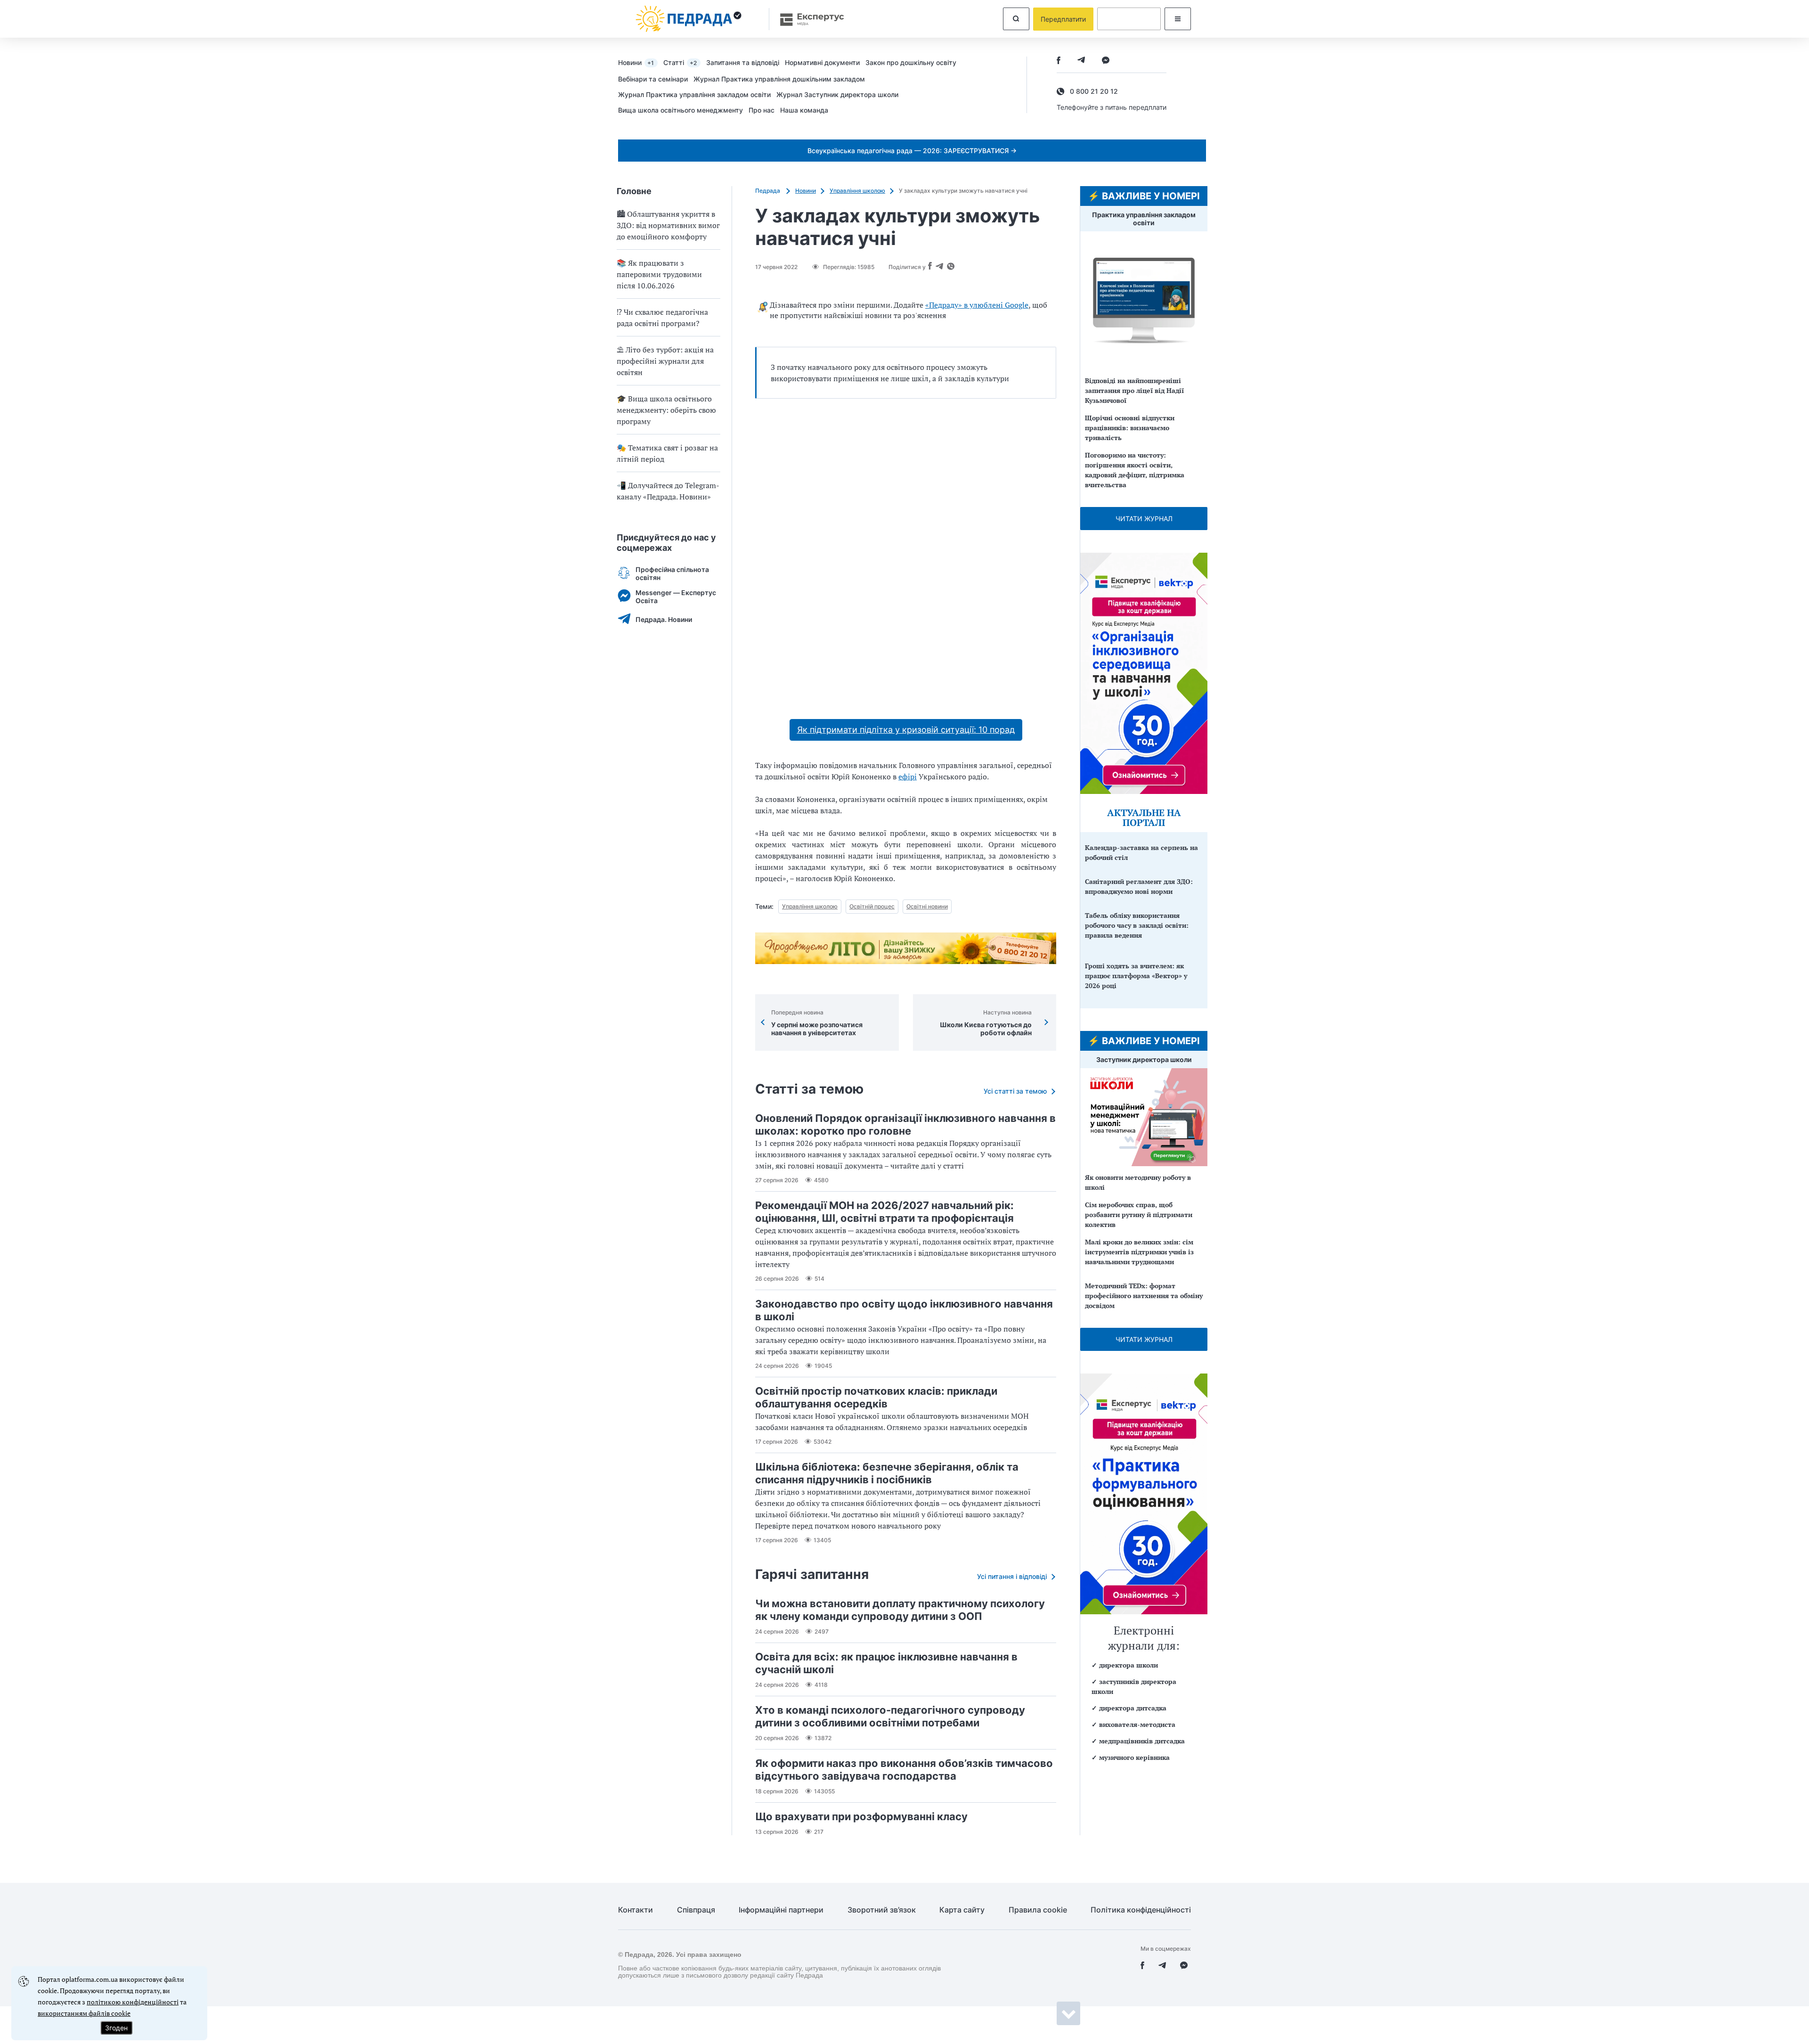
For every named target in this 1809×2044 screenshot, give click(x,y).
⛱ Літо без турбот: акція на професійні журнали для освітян (665, 361)
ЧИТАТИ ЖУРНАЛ (1144, 519)
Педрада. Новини (664, 619)
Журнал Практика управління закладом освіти (694, 94)
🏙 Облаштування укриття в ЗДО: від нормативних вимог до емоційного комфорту (668, 225)
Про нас (762, 110)
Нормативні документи (822, 62)
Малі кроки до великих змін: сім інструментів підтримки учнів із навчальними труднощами (1139, 1252)
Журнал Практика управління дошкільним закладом (779, 79)
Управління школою (857, 191)
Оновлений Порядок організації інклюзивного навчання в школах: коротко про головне (905, 1124)
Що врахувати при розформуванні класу (861, 1816)
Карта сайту (962, 1910)
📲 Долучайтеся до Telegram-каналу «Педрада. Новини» (668, 491)
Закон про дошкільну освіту (911, 62)
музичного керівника (1134, 1757)
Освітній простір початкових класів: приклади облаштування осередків (876, 1397)
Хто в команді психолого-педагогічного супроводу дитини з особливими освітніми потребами (890, 1716)
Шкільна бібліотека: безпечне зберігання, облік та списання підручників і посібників (887, 1473)
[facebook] (1059, 61)
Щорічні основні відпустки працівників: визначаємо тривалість (1130, 428)
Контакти (636, 1910)
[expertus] (807, 19)
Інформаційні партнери (781, 1910)
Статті (680, 62)
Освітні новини (927, 906)
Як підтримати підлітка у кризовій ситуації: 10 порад (906, 730)
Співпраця (696, 1910)
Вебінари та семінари (653, 79)
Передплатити (1063, 19)
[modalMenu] (1178, 19)
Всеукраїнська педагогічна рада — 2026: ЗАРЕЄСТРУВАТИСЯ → (912, 151)
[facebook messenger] (1106, 61)
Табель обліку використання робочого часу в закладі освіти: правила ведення (1137, 925)
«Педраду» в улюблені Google (977, 305)
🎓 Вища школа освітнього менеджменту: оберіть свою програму (666, 410)
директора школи (1129, 1665)
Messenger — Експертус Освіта (676, 597)
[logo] (689, 19)
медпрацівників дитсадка (1142, 1741)
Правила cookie (1038, 1910)
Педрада (768, 191)
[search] (1016, 19)
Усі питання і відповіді (1012, 1576)
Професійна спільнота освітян (672, 573)
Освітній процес (872, 906)
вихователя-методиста (1137, 1724)
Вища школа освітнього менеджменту (680, 110)
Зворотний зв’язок (882, 1910)
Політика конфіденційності (1141, 1910)
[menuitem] (641, 62)
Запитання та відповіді (743, 62)
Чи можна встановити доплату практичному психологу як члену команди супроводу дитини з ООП (900, 1610)
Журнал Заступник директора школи (837, 94)
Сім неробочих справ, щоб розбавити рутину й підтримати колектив (1139, 1214)
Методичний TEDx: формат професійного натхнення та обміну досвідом (1144, 1296)
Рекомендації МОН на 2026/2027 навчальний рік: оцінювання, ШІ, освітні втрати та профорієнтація (884, 1212)
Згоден (116, 2028)
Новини (636, 62)
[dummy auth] (1129, 19)
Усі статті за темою (1015, 1091)
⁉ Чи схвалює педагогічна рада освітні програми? (662, 318)
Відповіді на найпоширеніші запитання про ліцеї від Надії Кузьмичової (1134, 390)
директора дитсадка (1133, 1708)
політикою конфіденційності (133, 2002)
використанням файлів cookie (84, 2013)
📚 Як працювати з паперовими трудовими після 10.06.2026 (659, 274)
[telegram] (1081, 61)
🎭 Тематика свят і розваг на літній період (667, 453)
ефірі (908, 777)
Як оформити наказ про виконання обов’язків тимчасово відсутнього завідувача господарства (904, 1770)
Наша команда (804, 110)
